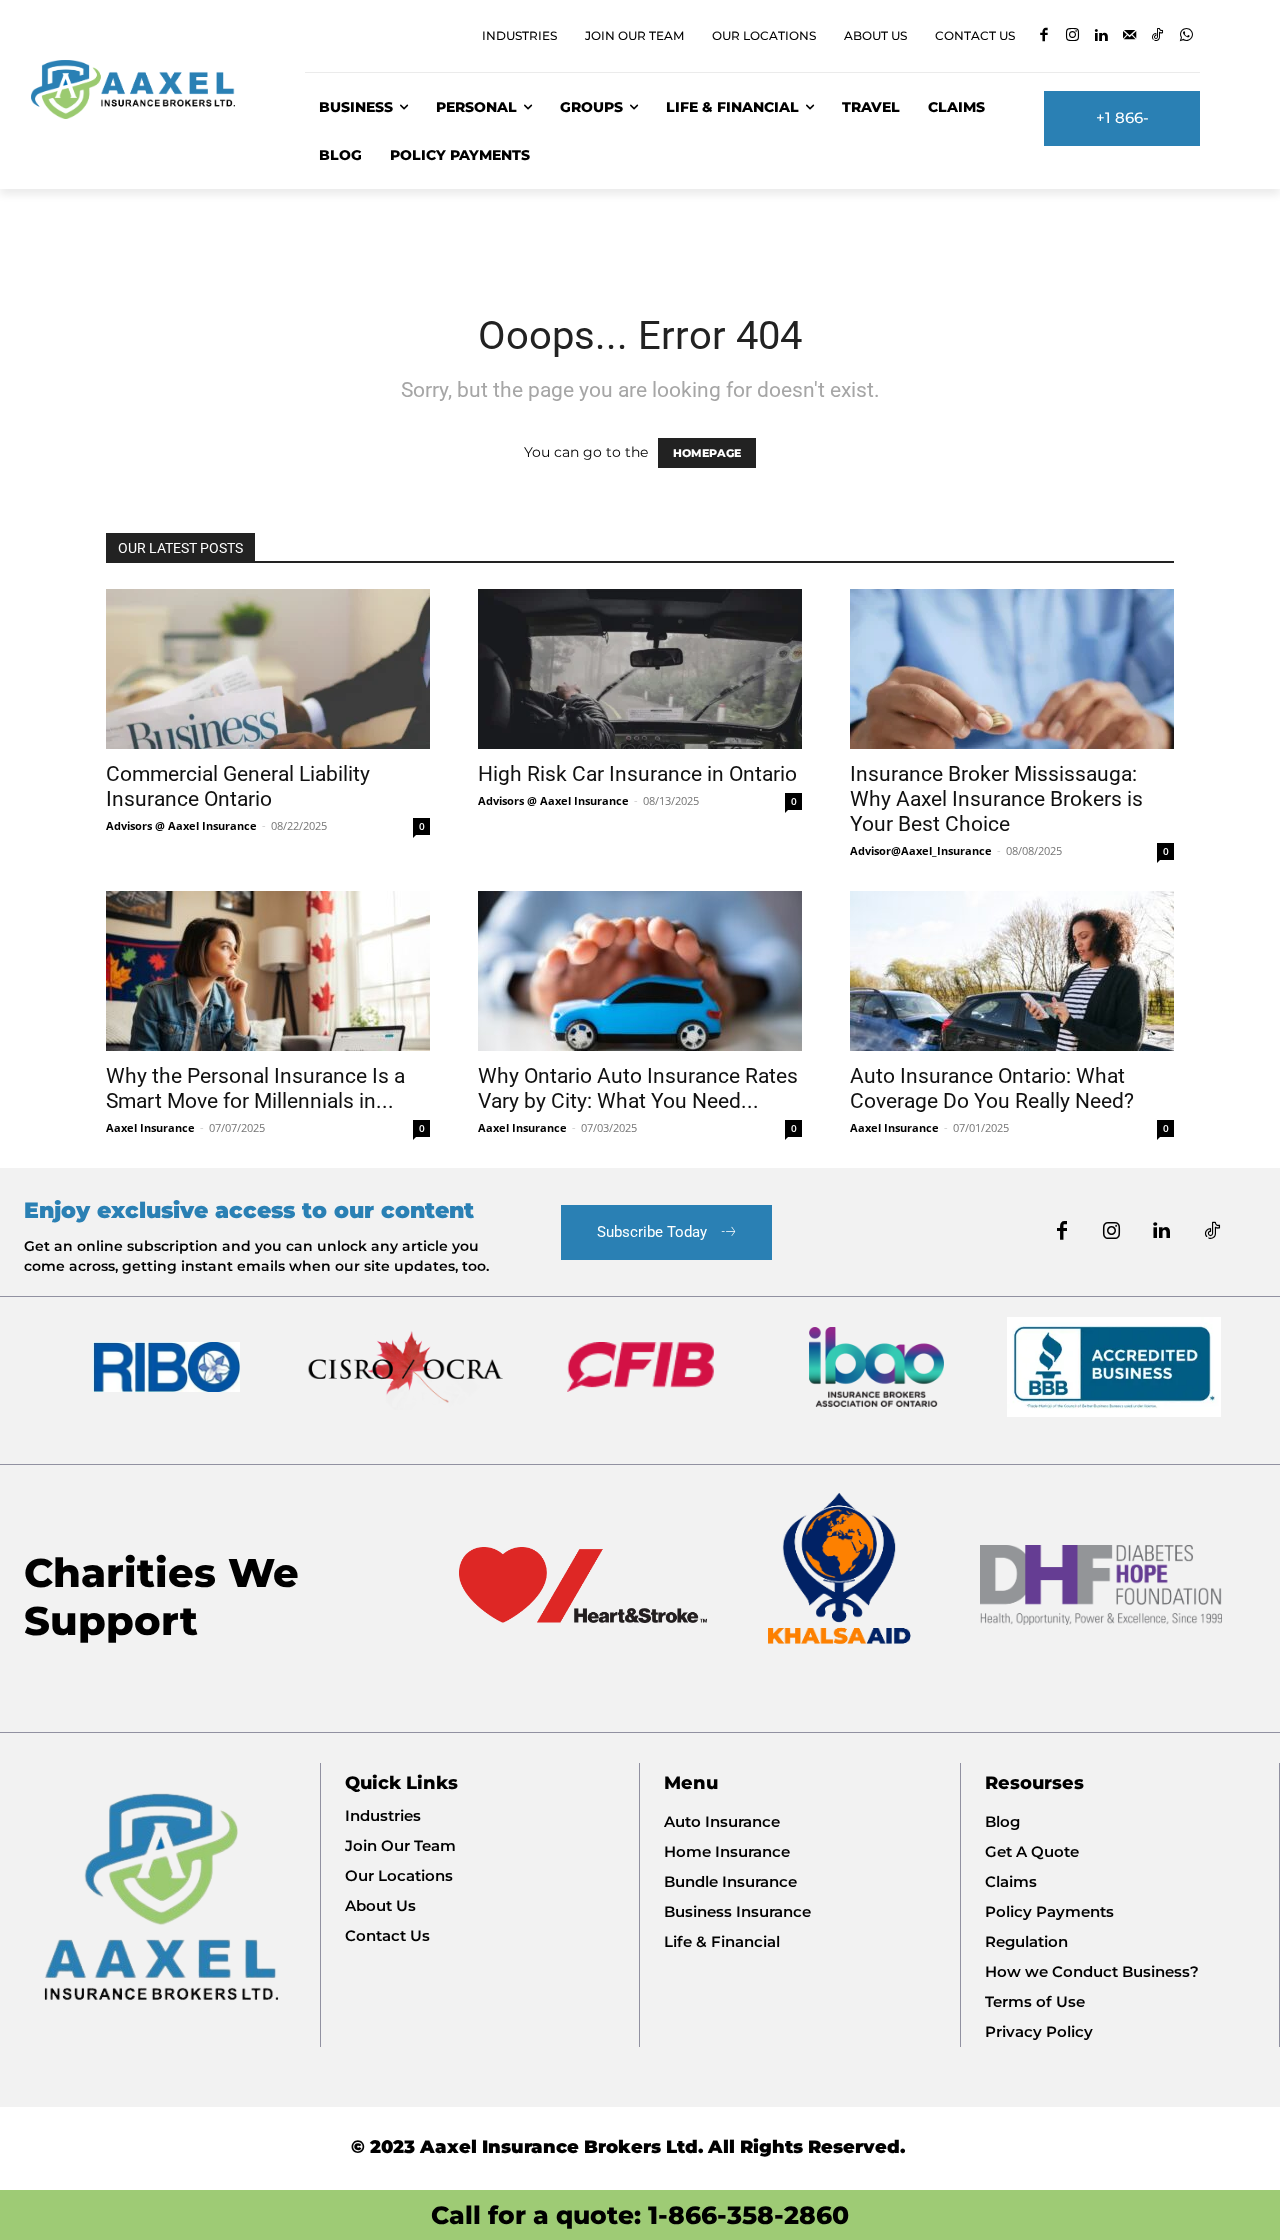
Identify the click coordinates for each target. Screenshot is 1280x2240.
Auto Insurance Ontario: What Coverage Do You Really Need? (992, 1088)
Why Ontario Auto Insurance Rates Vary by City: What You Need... (638, 1088)
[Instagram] (1072, 36)
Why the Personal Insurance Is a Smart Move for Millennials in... (255, 1088)
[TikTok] (1157, 36)
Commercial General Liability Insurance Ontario (238, 786)
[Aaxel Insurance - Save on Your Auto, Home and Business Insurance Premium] (144, 90)
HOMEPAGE (707, 453)
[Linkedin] (1100, 36)
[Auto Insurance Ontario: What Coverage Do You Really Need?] (1012, 971)
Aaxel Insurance (150, 1127)
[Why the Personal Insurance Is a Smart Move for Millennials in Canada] (268, 971)
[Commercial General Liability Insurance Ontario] (268, 669)
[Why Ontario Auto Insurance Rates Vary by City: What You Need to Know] (640, 971)
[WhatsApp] (1186, 36)
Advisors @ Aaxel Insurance (181, 825)
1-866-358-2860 (748, 2215)
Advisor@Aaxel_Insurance (921, 850)
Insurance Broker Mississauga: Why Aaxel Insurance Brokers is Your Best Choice (996, 799)
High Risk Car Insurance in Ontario (637, 774)
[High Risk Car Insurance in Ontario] (640, 669)
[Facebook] (1043, 36)
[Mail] (1129, 36)
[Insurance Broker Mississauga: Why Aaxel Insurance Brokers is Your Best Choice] (1012, 669)
